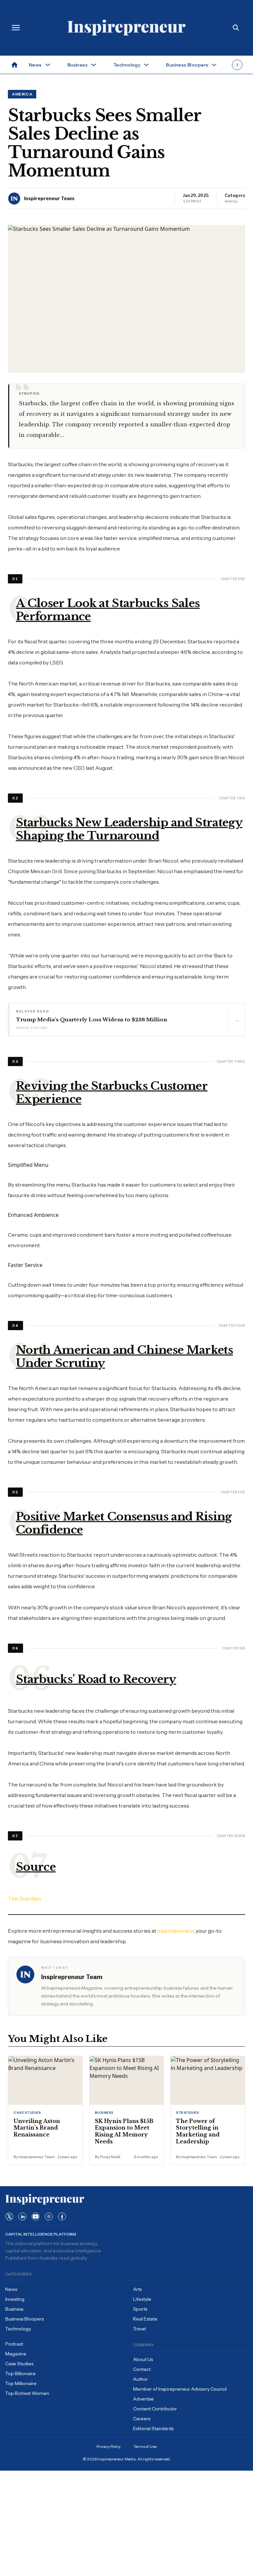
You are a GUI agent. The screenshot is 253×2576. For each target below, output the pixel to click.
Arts (137, 2289)
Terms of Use (145, 2446)
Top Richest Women (27, 2393)
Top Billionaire (20, 2374)
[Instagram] (49, 2216)
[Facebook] (62, 2216)
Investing (15, 2299)
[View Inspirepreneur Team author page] (14, 199)
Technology (18, 2329)
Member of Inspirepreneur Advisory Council (180, 2389)
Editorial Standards (153, 2428)
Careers (142, 2419)
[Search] (236, 28)
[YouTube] (36, 2216)
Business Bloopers (25, 2319)
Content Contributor (155, 2409)
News (11, 2289)
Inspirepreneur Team (49, 198)
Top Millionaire (21, 2383)
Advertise (143, 2399)
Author (141, 2379)
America (22, 94)
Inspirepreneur (175, 1931)
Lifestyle (142, 2299)
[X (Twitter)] (9, 2216)
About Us (143, 2359)
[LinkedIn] (22, 2216)
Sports (140, 2309)
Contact (142, 2369)
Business (14, 2309)
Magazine (16, 2354)
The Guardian (24, 1898)
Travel (140, 2329)
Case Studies (19, 2364)
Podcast (14, 2344)
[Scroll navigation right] (237, 65)
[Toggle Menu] (16, 28)
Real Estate (145, 2319)
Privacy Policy (109, 2446)
